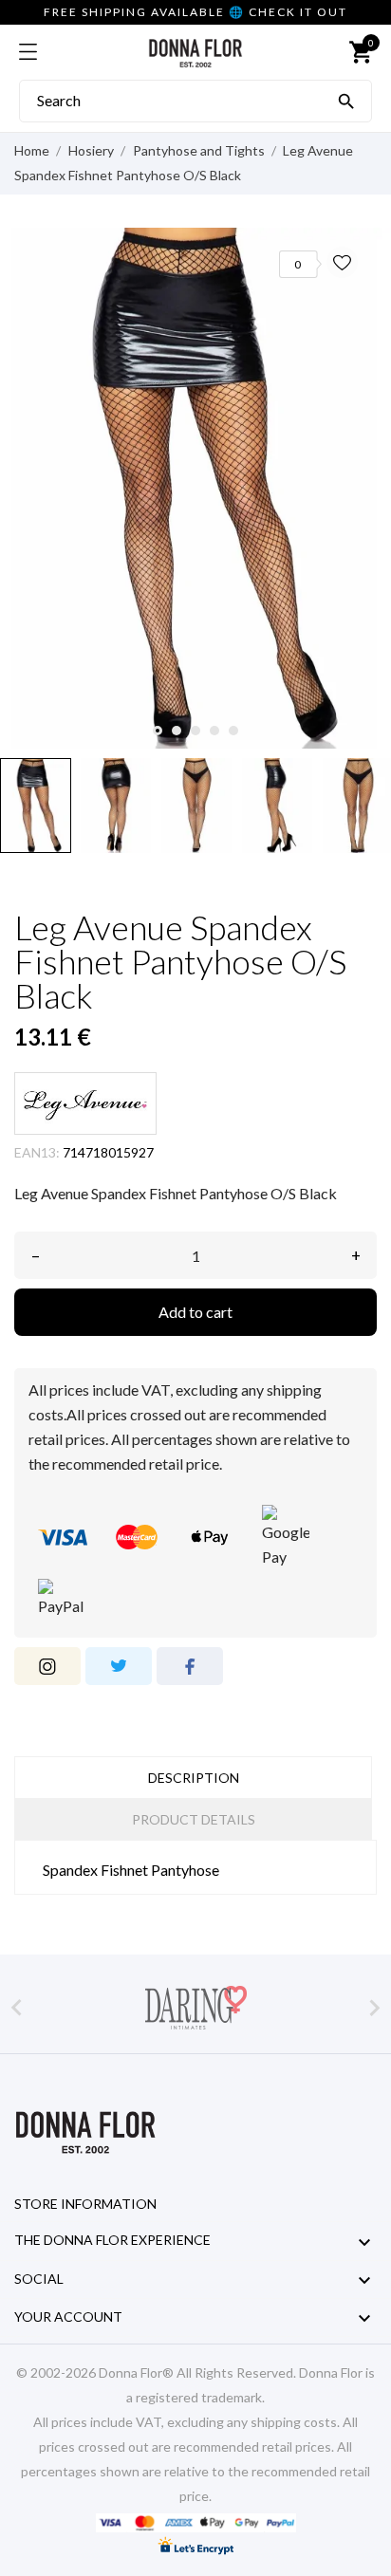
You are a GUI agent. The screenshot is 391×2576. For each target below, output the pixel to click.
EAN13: (37, 1152)
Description (194, 1778)
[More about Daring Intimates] (195, 2008)
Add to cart (195, 1312)
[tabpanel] (195, 488)
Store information (85, 2204)
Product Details (194, 1819)
